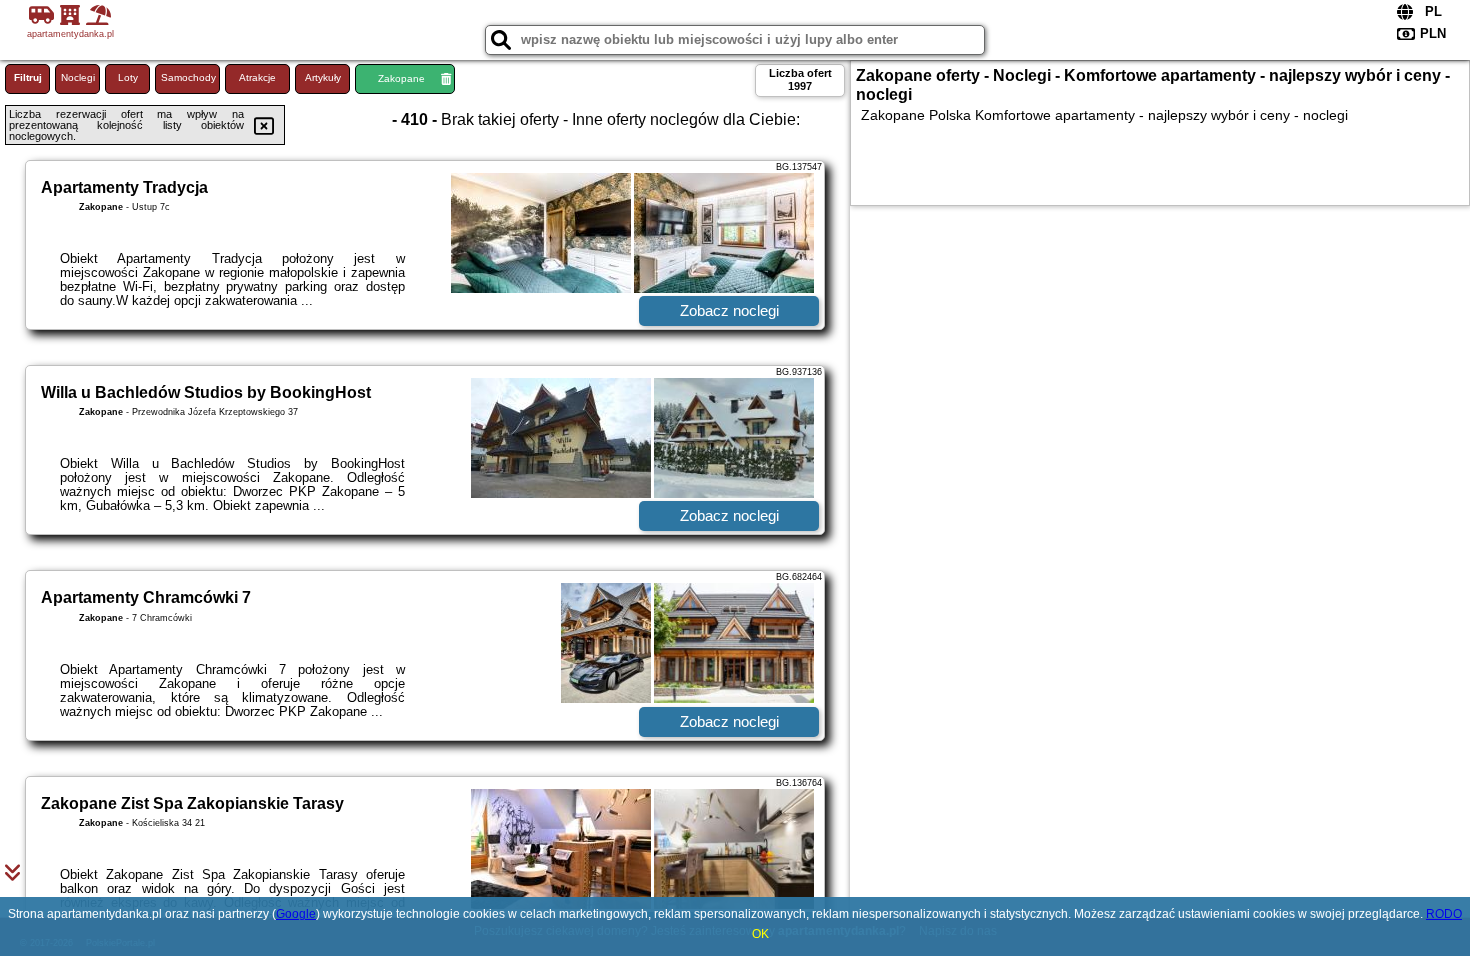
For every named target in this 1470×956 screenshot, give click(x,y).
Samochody (188, 77)
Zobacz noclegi (729, 310)
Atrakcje (257, 77)
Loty (128, 77)
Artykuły (323, 77)
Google (296, 914)
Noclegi (78, 77)
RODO (1444, 914)
